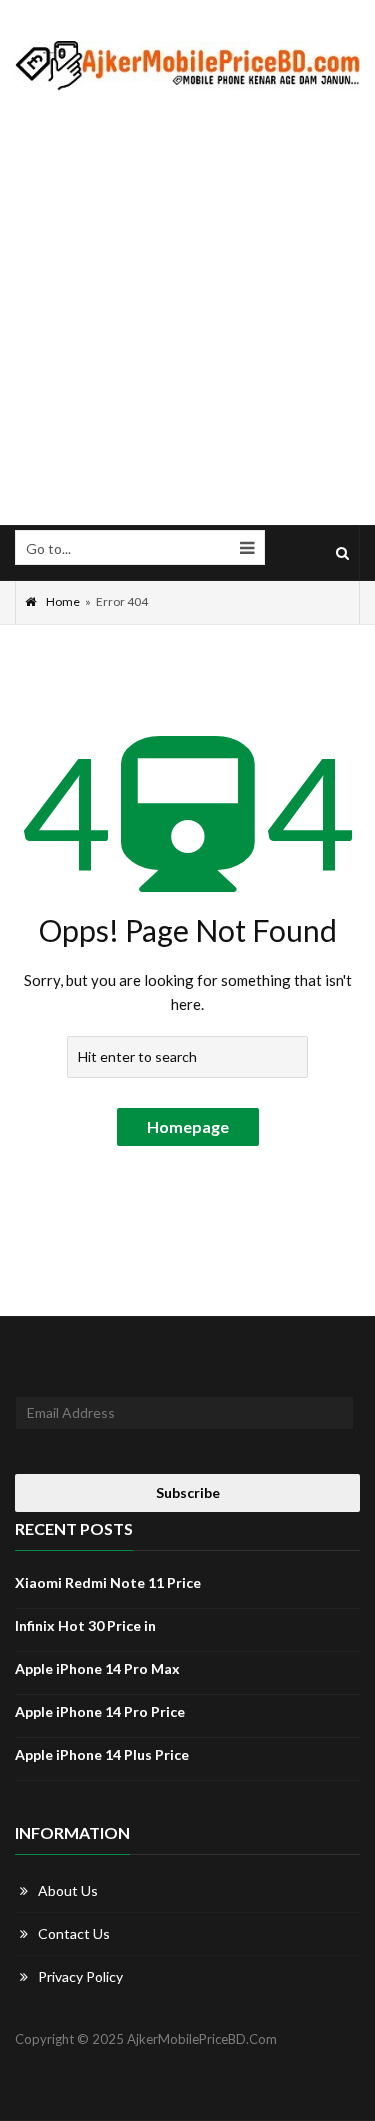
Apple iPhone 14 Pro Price (100, 1711)
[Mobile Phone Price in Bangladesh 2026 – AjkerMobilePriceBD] (187, 65)
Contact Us (74, 1933)
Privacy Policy (80, 1976)
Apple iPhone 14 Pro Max (97, 1668)
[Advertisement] (187, 308)
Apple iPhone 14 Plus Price (102, 1754)
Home (63, 601)
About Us (68, 1890)
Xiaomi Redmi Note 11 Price (108, 1582)
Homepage (188, 1126)
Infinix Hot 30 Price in (85, 1625)
